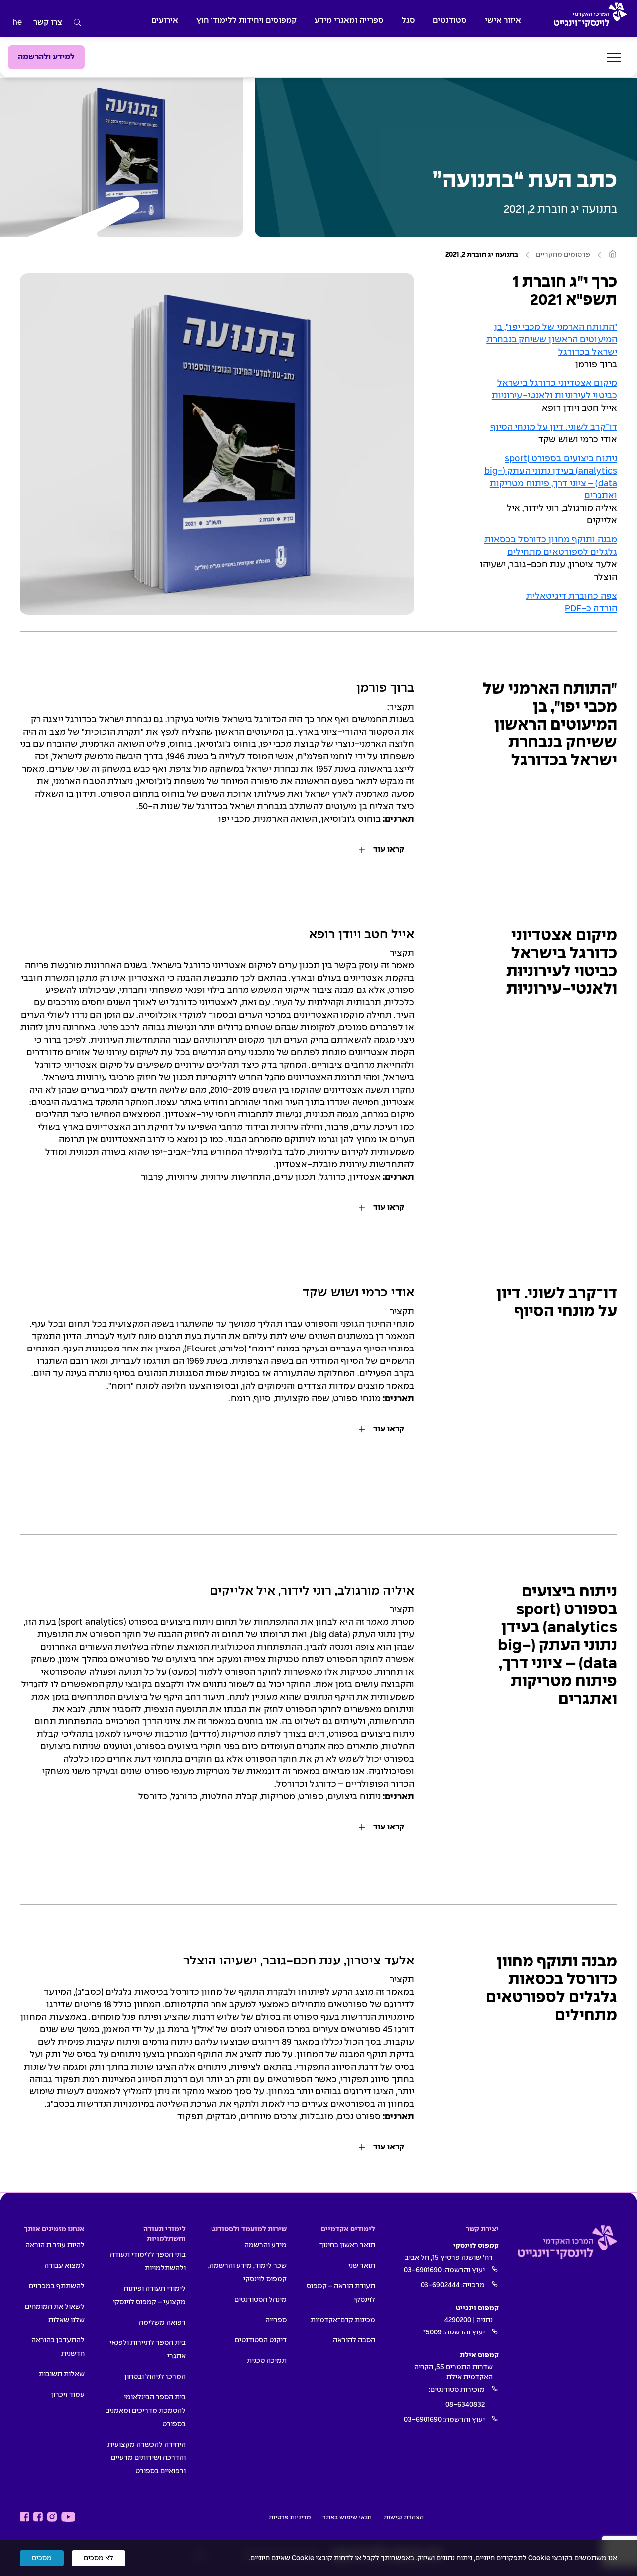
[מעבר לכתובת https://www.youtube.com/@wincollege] (68, 2517)
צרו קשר (48, 23)
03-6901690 (423, 2270)
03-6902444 (440, 2285)
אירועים (165, 21)
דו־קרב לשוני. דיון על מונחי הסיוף (554, 428)
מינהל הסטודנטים (261, 2300)
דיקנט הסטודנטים (261, 2340)
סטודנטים (450, 21)
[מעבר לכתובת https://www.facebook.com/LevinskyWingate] (38, 2517)
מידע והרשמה (265, 2245)
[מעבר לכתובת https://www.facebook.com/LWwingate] (25, 2517)
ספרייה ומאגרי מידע (349, 21)
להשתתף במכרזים (57, 2286)
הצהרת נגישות (404, 2518)
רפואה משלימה (162, 2323)
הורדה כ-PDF (591, 609)
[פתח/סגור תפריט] (614, 58)
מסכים (42, 2558)
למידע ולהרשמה (46, 57)
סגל (408, 21)
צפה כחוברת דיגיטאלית (572, 596)
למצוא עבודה (64, 2266)
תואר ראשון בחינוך (347, 2245)
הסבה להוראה (354, 2340)
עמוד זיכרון (68, 2395)
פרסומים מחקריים (563, 255)
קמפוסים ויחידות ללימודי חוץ (246, 21)
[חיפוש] (77, 23)
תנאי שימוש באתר (347, 2518)
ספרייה (276, 2320)
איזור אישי (503, 21)
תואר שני (362, 2266)
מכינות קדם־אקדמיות (343, 2320)
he (17, 23)
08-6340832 (465, 2405)
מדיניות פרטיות (290, 2518)
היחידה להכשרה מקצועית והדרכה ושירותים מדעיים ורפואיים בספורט (147, 2458)
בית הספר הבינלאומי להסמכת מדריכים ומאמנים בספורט (145, 2411)
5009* (432, 2332)
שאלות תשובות (62, 2374)
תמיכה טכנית (267, 2361)
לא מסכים (99, 2558)
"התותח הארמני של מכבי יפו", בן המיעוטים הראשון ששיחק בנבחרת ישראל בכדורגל (552, 340)
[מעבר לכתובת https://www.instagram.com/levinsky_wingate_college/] (52, 2517)
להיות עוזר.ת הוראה (55, 2245)
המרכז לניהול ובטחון (155, 2377)
